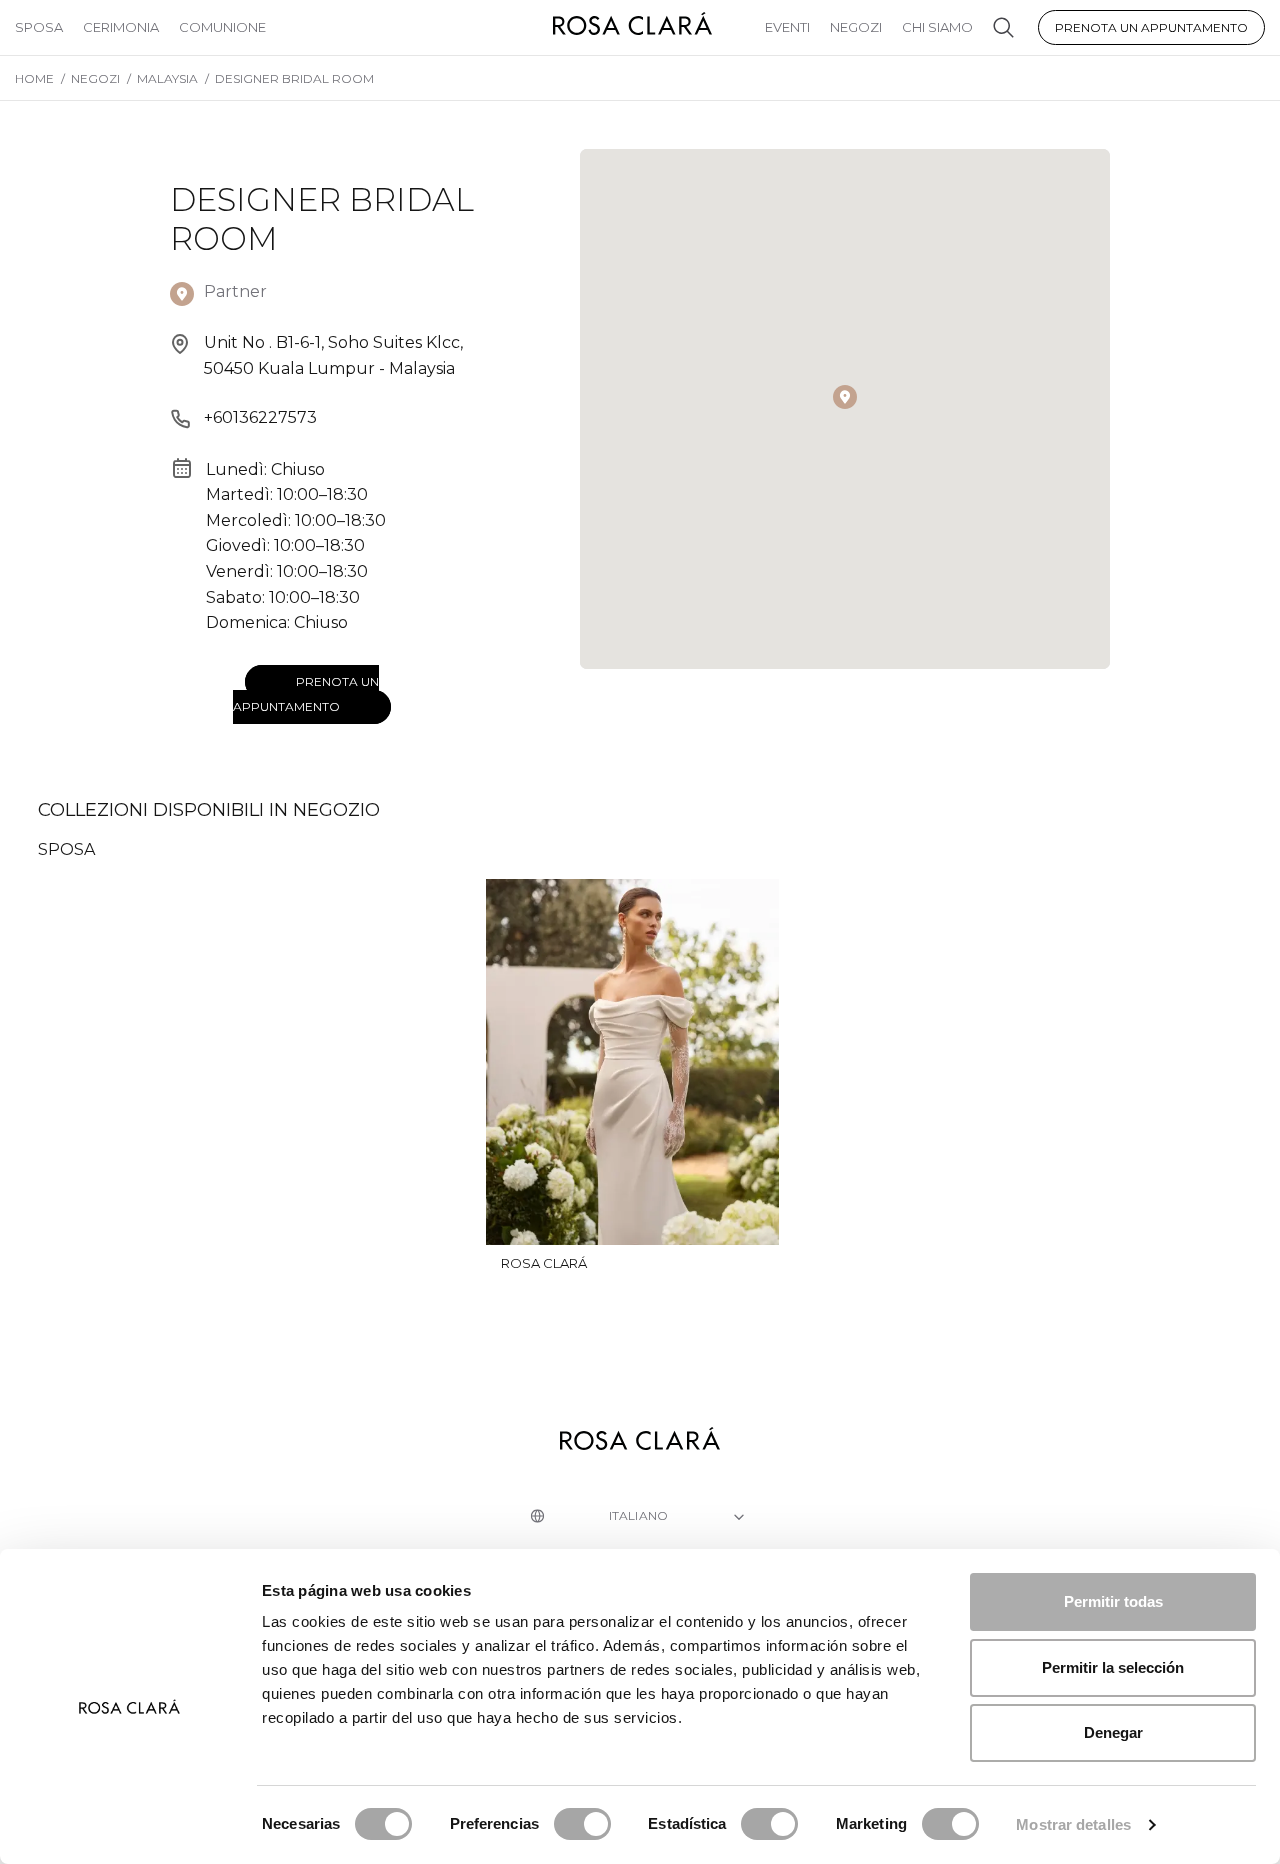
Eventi (787, 27)
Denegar (1113, 1732)
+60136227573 (260, 417)
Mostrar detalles (1073, 1824)
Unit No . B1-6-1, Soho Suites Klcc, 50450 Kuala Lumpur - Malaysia (333, 355)
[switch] (582, 1824)
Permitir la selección (1113, 1667)
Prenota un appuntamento (1151, 27)
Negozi (856, 27)
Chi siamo (937, 27)
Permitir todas (1113, 1601)
